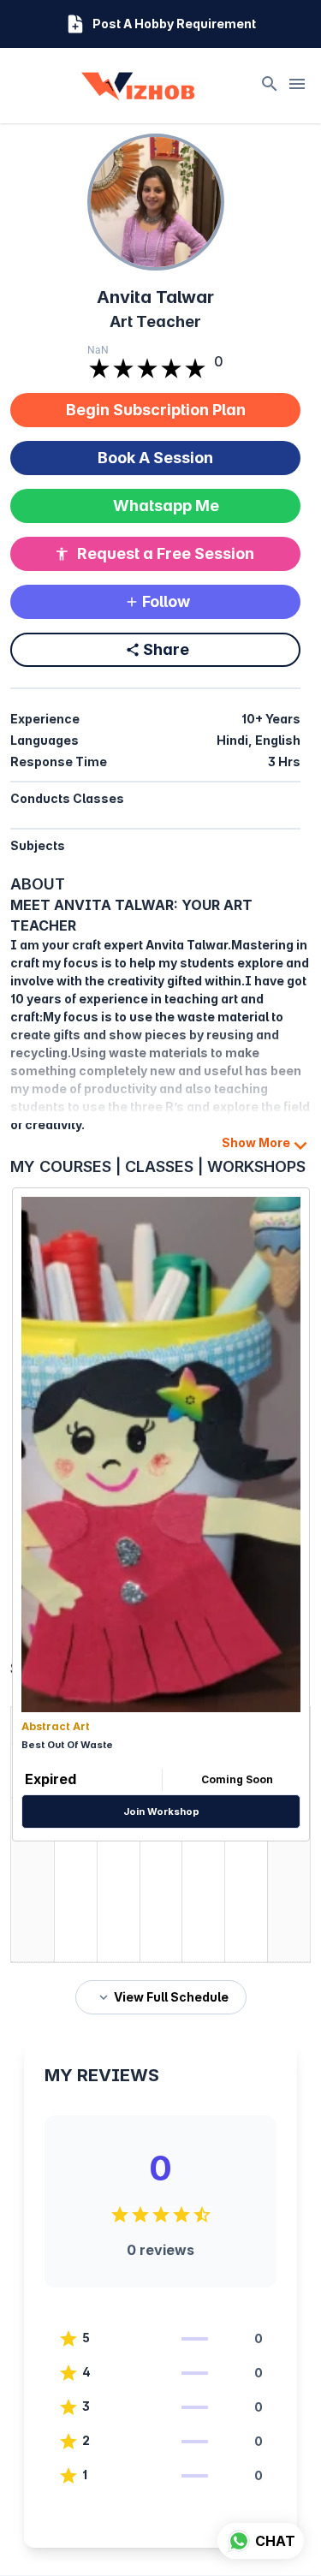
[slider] (147, 370)
